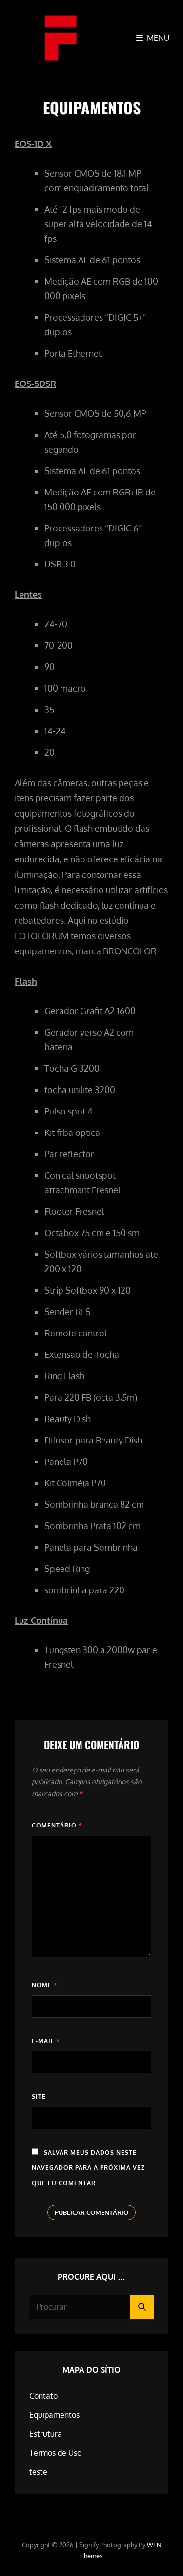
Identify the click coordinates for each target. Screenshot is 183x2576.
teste (38, 2472)
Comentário (57, 1825)
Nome (44, 1985)
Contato (43, 2396)
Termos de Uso (55, 2453)
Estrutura (46, 2434)
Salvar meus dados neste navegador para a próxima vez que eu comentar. (88, 2168)
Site (39, 2096)
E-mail (46, 2041)
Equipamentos (54, 2415)
